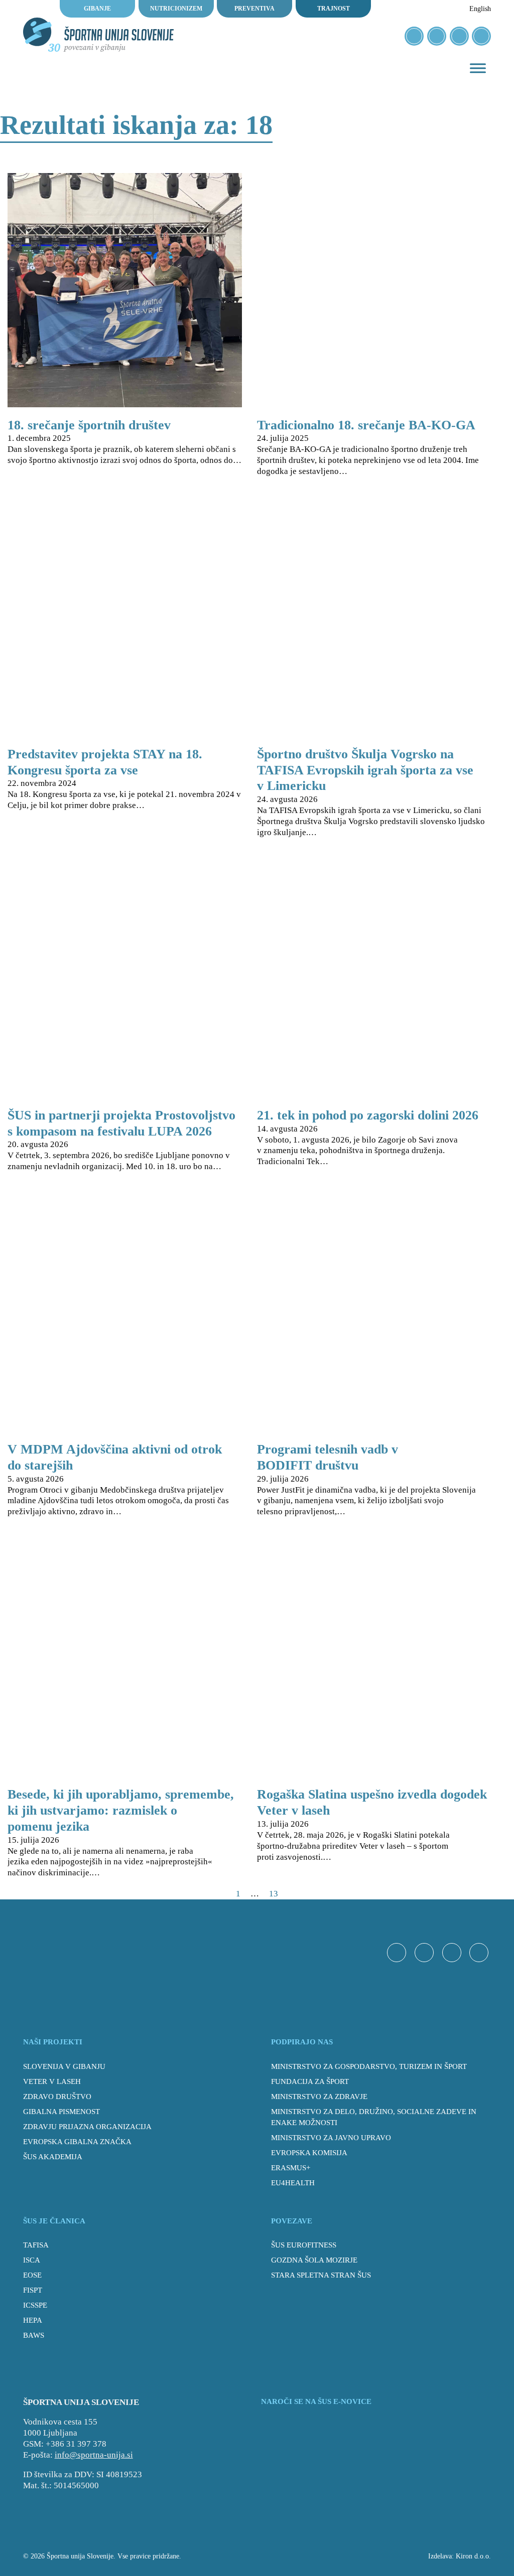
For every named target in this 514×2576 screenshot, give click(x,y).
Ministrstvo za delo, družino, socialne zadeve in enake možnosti (374, 2117)
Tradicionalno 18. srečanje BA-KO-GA (366, 425)
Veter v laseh (52, 2081)
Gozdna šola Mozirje (314, 2260)
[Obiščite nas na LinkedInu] (481, 36)
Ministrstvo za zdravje (319, 2096)
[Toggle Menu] (478, 68)
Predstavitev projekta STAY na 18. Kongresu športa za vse (105, 762)
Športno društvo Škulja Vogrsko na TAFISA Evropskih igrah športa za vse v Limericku (365, 770)
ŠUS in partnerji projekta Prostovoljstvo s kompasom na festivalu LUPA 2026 (121, 1123)
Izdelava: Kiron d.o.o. (460, 2556)
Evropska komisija (309, 2152)
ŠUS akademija (53, 2156)
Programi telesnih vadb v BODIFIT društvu (328, 1457)
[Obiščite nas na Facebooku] (414, 36)
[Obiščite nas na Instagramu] (437, 36)
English (480, 9)
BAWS (34, 2335)
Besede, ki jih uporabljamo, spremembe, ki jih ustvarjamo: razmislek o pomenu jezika (121, 1810)
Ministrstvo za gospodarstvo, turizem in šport (369, 2066)
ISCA (32, 2260)
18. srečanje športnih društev (89, 425)
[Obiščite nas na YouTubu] (459, 36)
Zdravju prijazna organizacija (87, 2126)
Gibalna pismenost (61, 2111)
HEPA (33, 2320)
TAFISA (36, 2245)
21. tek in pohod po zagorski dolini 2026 (368, 1115)
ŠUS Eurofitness (304, 2245)
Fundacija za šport (310, 2081)
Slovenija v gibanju (64, 2066)
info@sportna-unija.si (94, 2455)
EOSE (32, 2275)
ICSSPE (35, 2305)
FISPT (33, 2290)
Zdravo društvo (57, 2096)
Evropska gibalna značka (77, 2141)
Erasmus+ (291, 2167)
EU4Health (293, 2183)
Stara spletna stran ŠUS (321, 2275)
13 (274, 1894)
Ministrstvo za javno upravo (331, 2137)
